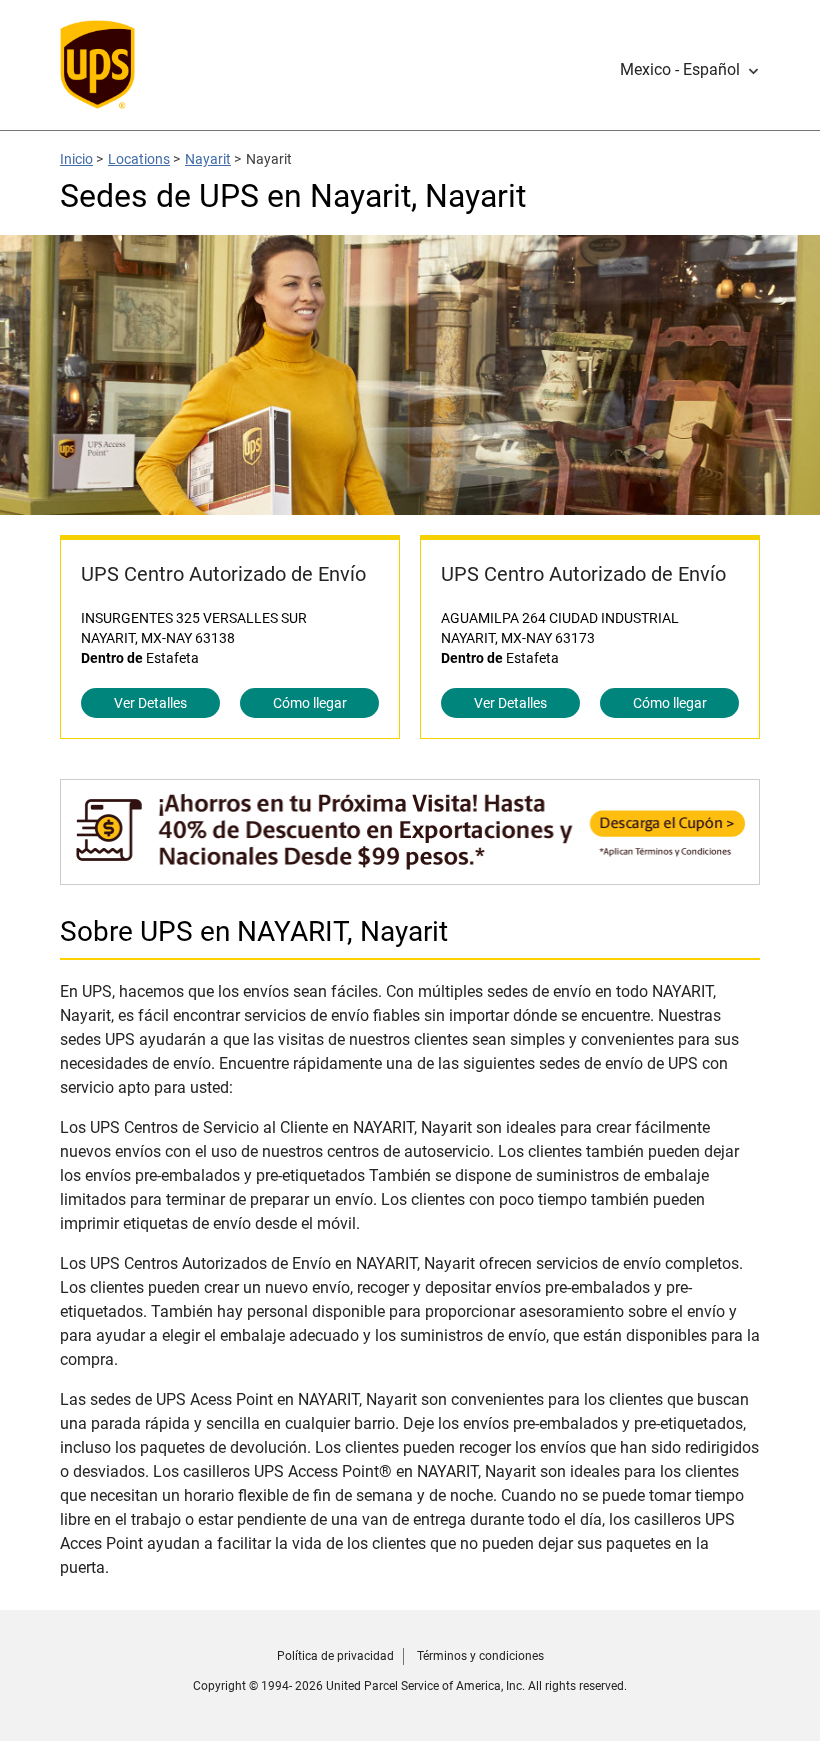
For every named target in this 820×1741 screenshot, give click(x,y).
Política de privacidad (335, 1656)
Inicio (76, 159)
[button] (690, 70)
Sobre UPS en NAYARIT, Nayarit (254, 931)
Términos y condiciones (480, 1656)
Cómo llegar (310, 703)
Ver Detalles (150, 703)
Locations (139, 159)
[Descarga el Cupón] (410, 874)
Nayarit (208, 159)
